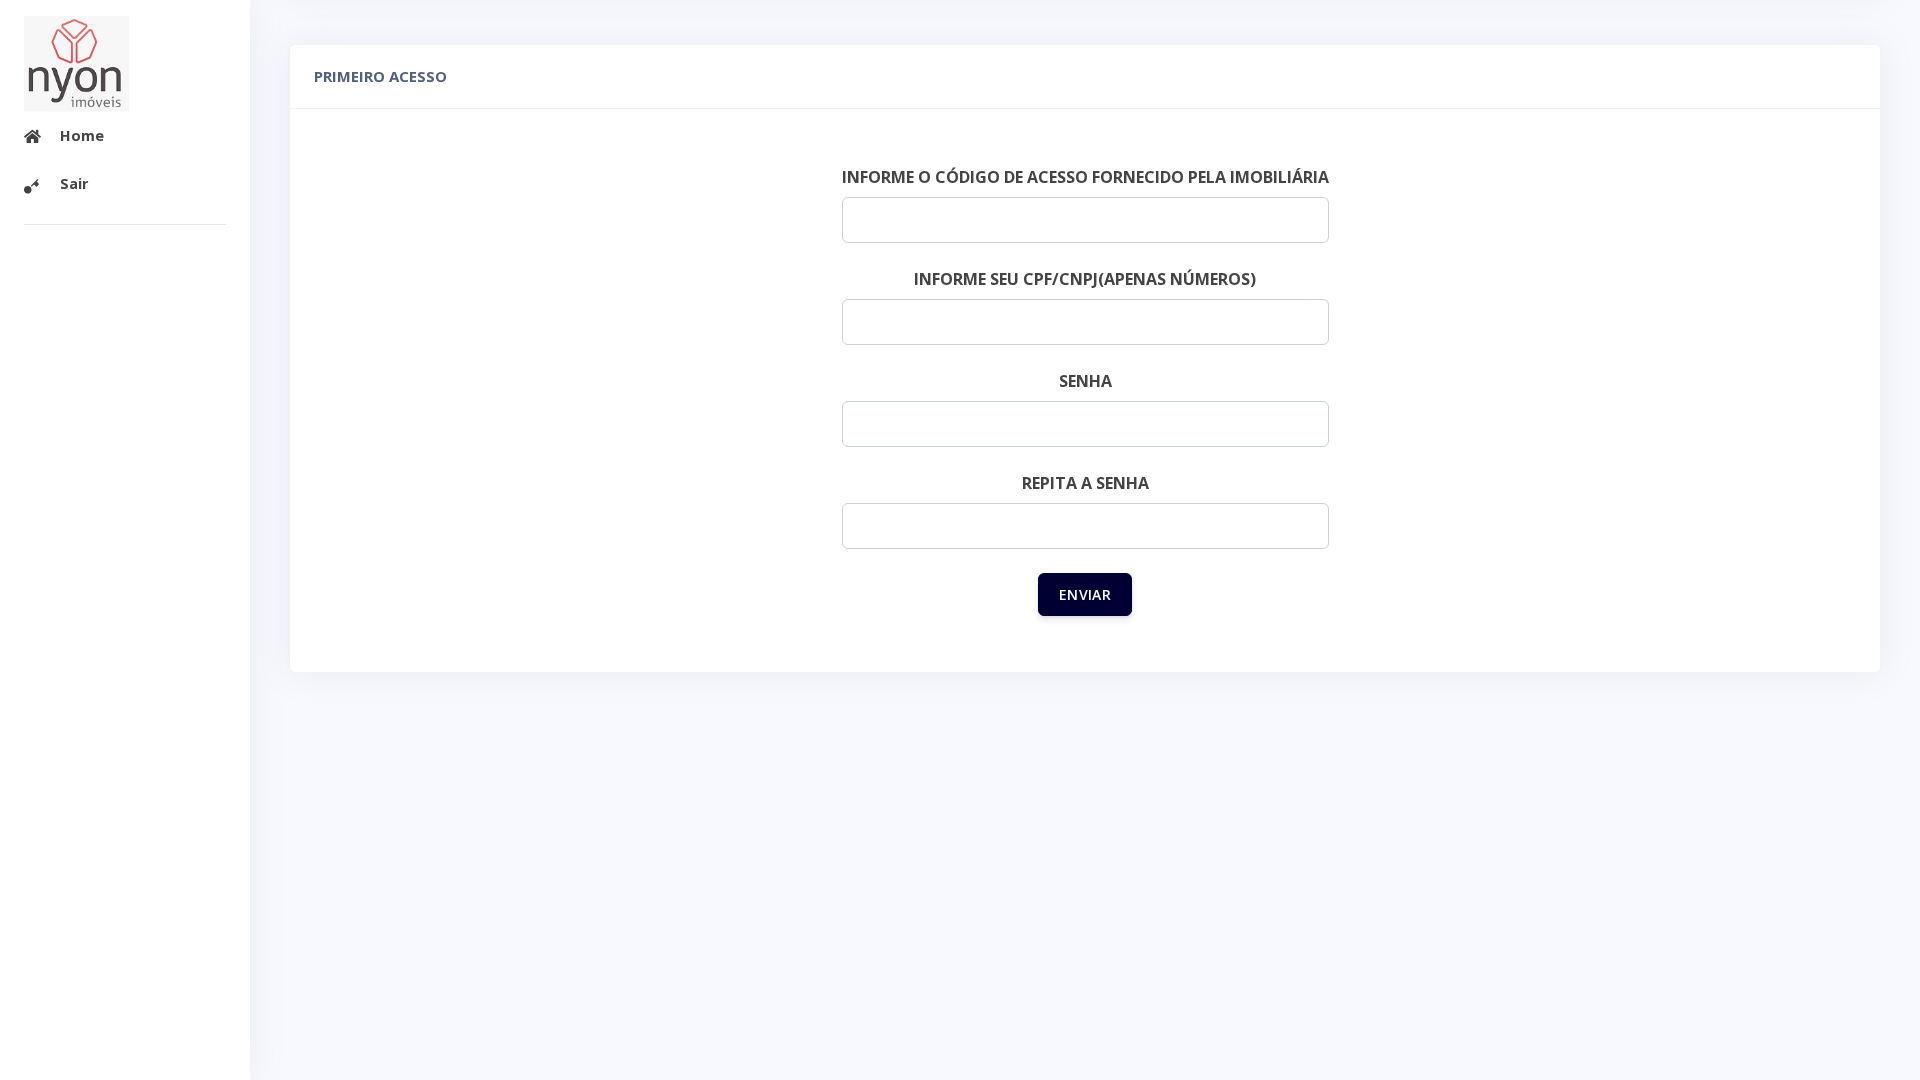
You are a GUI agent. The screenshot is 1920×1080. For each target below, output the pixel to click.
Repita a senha (1085, 483)
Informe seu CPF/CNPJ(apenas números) (1085, 279)
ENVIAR (1085, 594)
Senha (1085, 381)
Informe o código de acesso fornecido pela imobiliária (1085, 177)
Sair (74, 183)
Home (82, 135)
